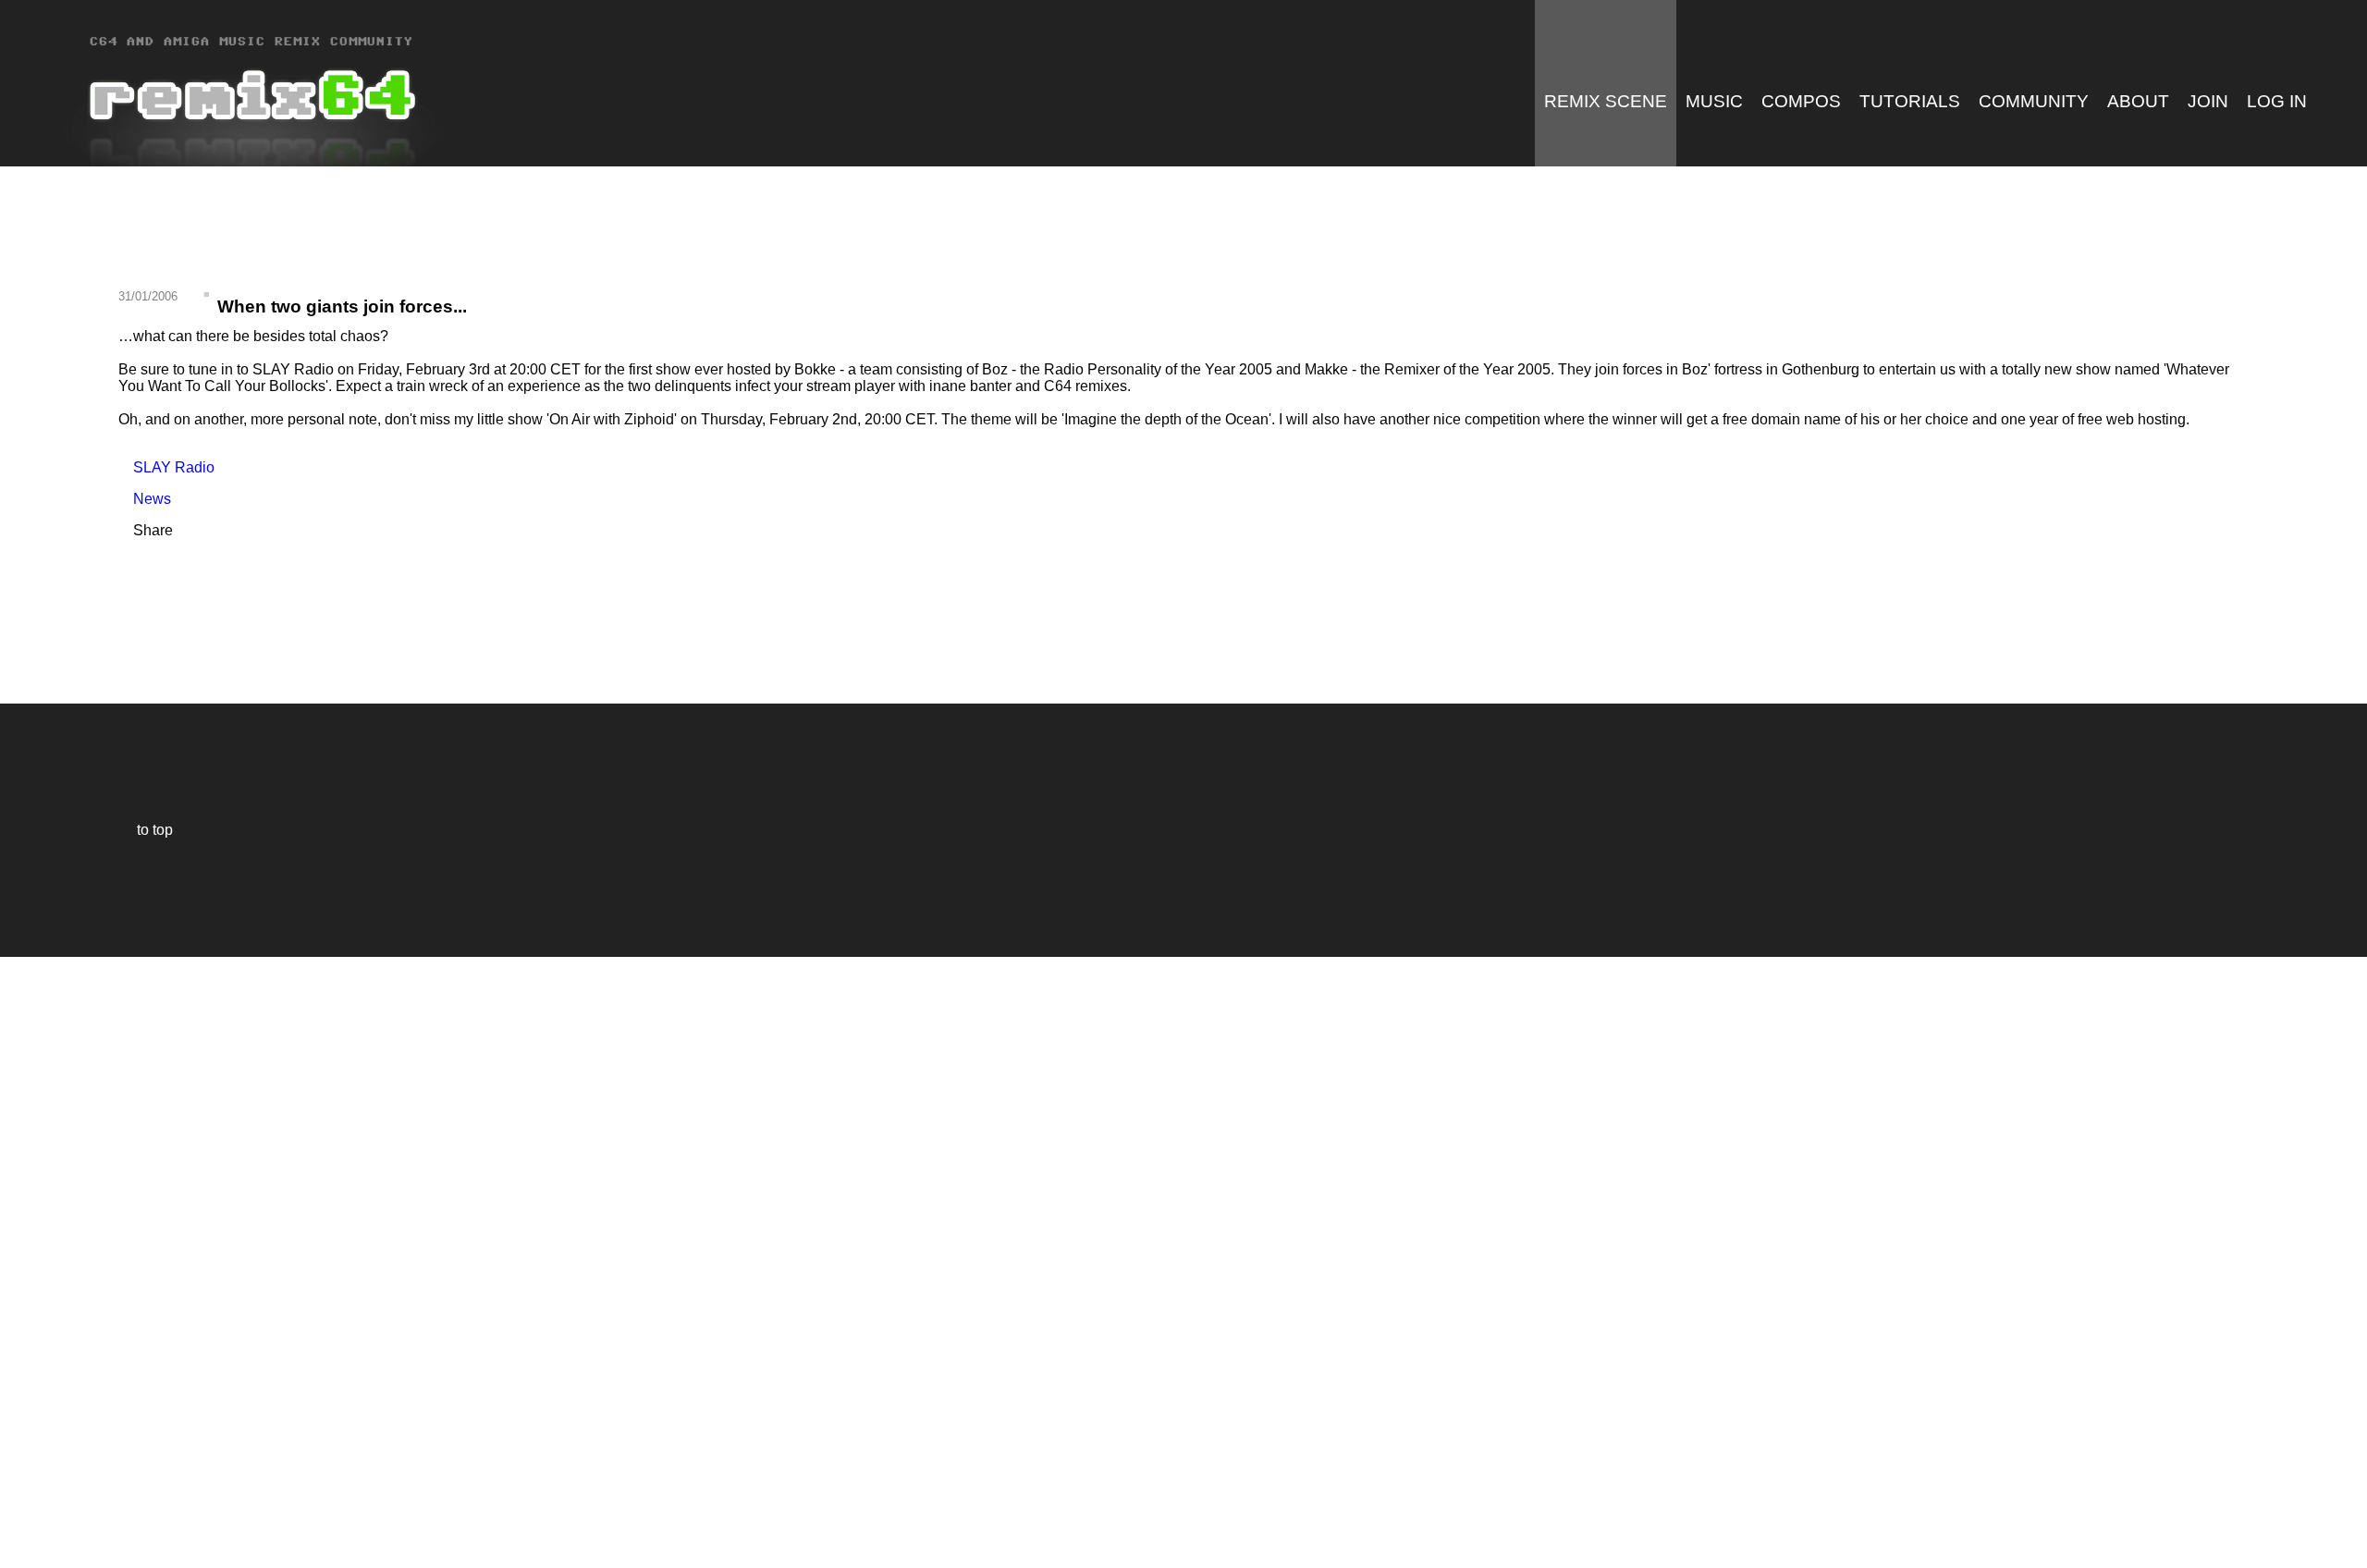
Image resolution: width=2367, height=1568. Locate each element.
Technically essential (37, 1261)
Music (1714, 101)
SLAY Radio (166, 467)
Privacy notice (25, 1551)
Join (2208, 101)
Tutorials (1910, 101)
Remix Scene (1606, 101)
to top (146, 830)
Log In (2277, 101)
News (145, 499)
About (2138, 101)
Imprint (22, 1526)
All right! (19, 1497)
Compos (1801, 101)
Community (2034, 101)
